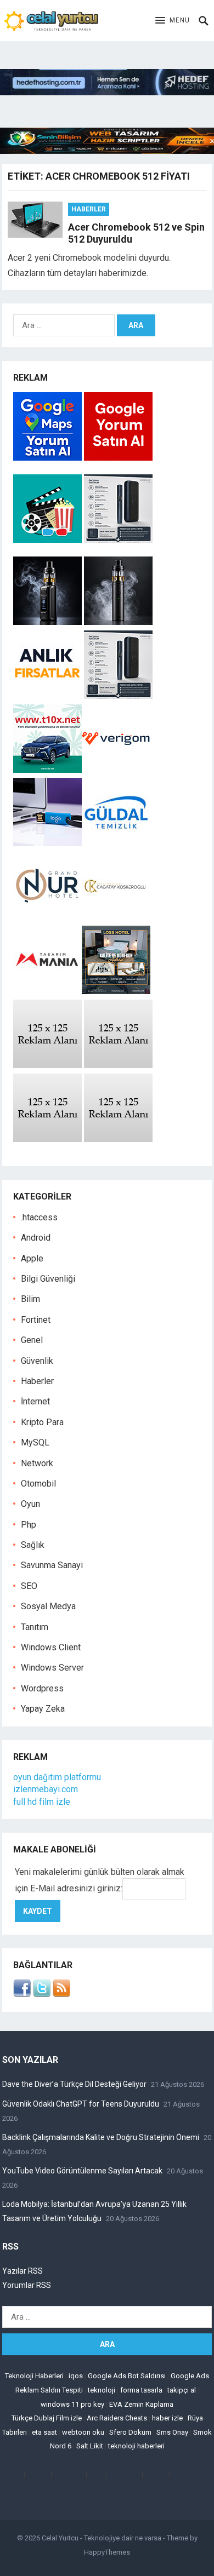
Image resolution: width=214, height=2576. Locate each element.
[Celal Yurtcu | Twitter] (42, 1994)
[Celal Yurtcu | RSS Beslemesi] (61, 1994)
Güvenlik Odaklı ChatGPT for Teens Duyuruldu (81, 2104)
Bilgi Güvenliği (48, 1279)
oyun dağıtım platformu (57, 1777)
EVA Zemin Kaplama (141, 2404)
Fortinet (36, 1320)
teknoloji (102, 2390)
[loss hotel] (116, 991)
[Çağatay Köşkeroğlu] (116, 917)
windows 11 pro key (72, 2404)
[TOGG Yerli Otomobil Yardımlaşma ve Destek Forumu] (47, 770)
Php (29, 1525)
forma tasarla (141, 2390)
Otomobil (38, 1484)
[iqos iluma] (118, 540)
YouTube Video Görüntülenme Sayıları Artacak (82, 2171)
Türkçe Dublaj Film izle (47, 2418)
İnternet (35, 1401)
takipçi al (182, 2390)
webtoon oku (83, 2432)
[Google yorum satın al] (118, 458)
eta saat (44, 2432)
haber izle (167, 2418)
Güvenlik (37, 1361)
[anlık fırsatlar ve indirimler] (49, 696)
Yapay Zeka (43, 1709)
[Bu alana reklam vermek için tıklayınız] (47, 1065)
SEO (29, 1586)
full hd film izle (42, 1802)
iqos (76, 2376)
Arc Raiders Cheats (117, 2418)
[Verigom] (116, 770)
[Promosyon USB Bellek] (47, 843)
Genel (32, 1340)
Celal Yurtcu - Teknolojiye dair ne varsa (102, 2538)
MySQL (35, 1442)
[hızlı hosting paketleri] (107, 92)
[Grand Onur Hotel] (47, 917)
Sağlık (33, 1545)
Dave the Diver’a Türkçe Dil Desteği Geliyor (74, 2084)
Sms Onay (172, 2432)
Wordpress (42, 1688)
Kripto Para (42, 1422)
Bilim (30, 1299)
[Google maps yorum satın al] (49, 458)
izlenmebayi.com (46, 1789)
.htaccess (39, 1217)
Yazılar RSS (22, 2271)
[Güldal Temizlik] (116, 843)
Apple (32, 1258)
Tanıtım (35, 1627)
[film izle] (49, 540)
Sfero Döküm (130, 2432)
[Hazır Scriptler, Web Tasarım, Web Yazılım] (107, 151)
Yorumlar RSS (27, 2285)
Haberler (89, 209)
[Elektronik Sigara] (49, 622)
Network (37, 1463)
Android (36, 1238)
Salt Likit (90, 2446)
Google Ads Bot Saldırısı (127, 2376)
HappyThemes (107, 2552)
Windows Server (52, 1668)
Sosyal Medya (48, 1606)
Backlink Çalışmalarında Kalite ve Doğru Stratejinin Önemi (101, 2137)
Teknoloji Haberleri (34, 2376)
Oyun (30, 1504)
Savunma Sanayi (52, 1565)
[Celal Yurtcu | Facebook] (22, 1994)
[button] (173, 21)
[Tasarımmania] (47, 991)
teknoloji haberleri (136, 2446)
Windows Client (51, 1647)
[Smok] (118, 622)
